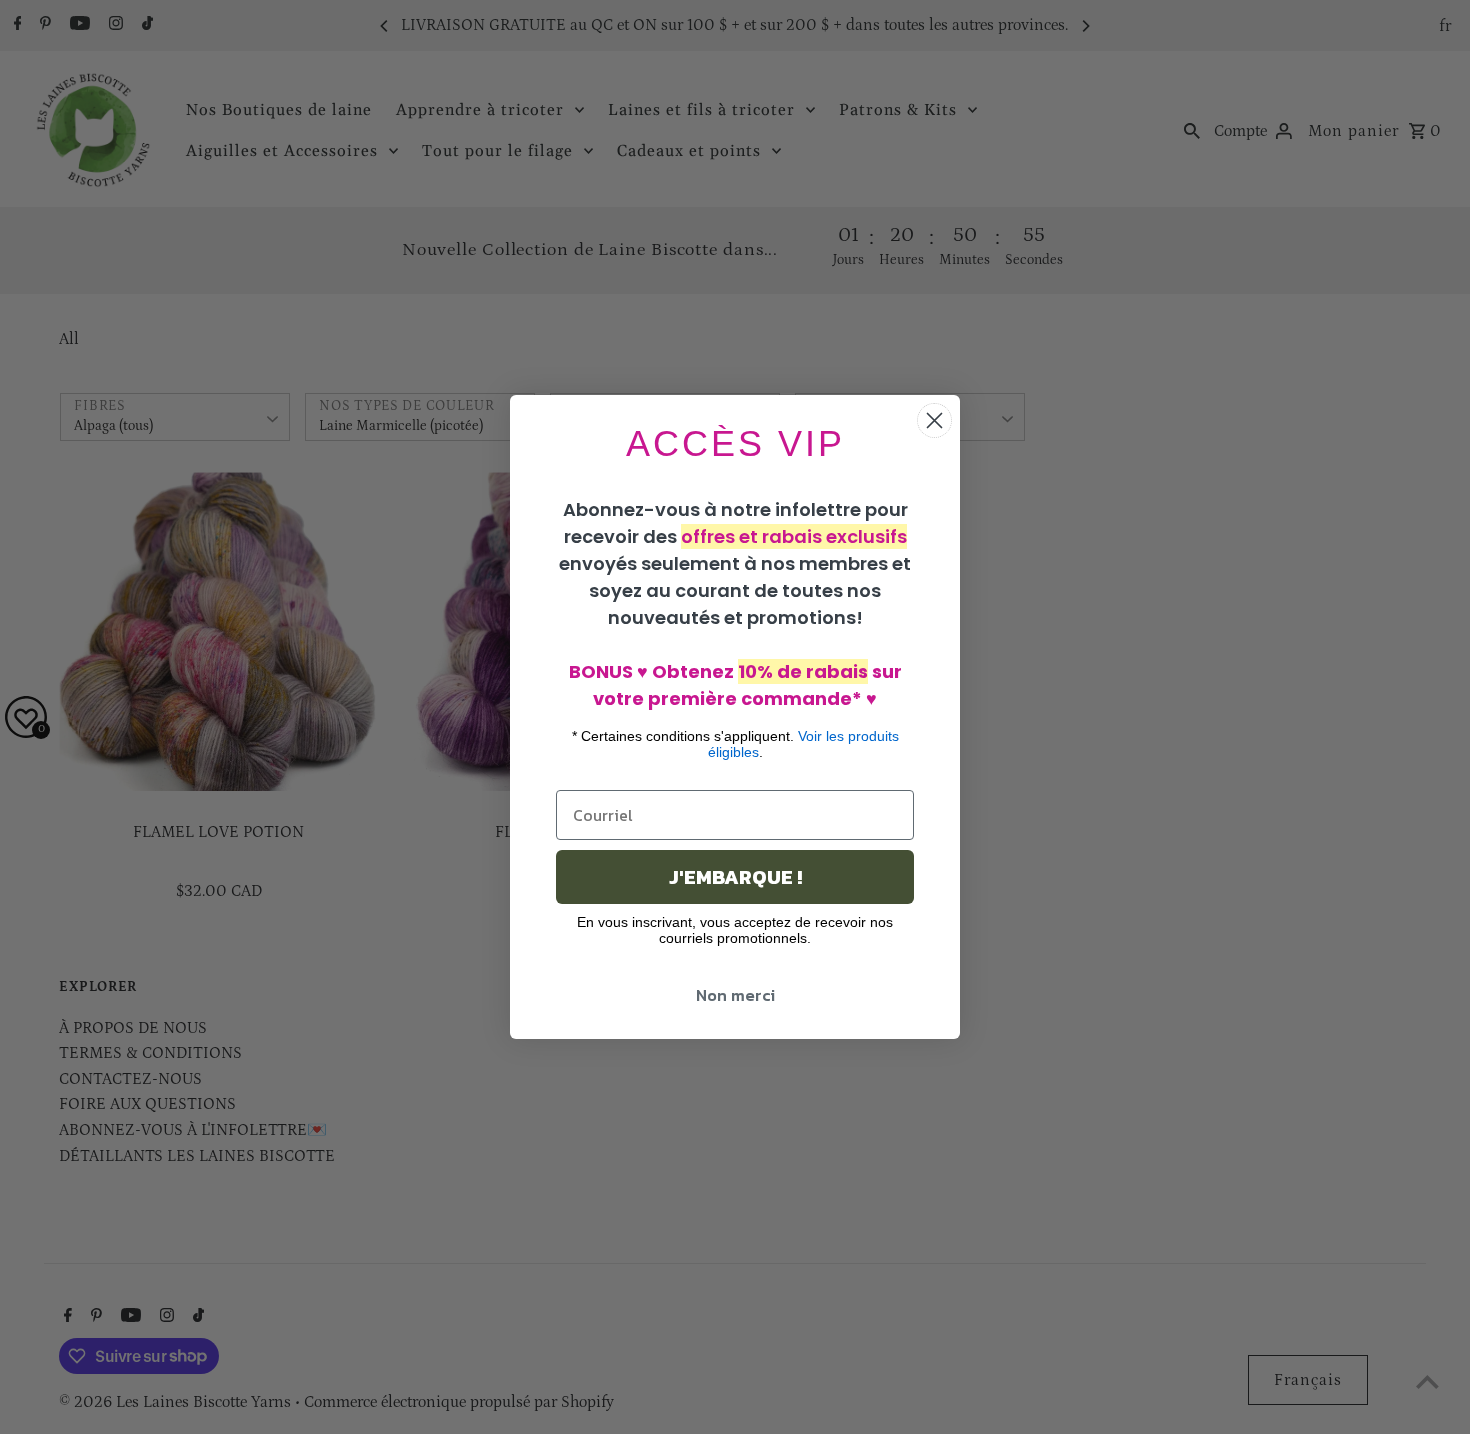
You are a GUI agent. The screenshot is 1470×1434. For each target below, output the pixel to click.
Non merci (735, 995)
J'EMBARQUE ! (735, 877)
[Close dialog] (934, 420)
